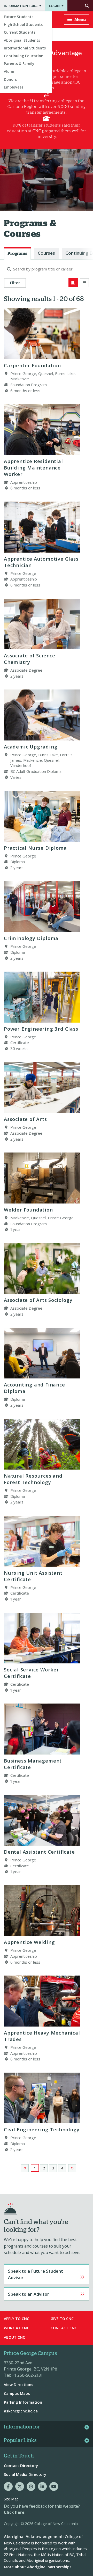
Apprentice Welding (29, 1942)
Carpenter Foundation (32, 365)
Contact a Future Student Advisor (47, 2274)
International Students (25, 48)
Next (72, 2168)
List (84, 283)
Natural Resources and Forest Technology (33, 1479)
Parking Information (23, 2402)
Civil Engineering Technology (42, 2129)
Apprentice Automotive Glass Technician (41, 562)
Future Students (19, 17)
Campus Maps (17, 2393)
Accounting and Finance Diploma (34, 1388)
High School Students (23, 24)
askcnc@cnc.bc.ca (21, 2411)
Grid (73, 283)
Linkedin (42, 2486)
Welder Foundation (28, 1210)
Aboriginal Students (22, 40)
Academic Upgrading (31, 747)
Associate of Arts (25, 1119)
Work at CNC (17, 2328)
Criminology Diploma (31, 938)
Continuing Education (24, 56)
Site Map (11, 2499)
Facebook (8, 2486)
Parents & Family (19, 64)
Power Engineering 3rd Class (41, 1029)
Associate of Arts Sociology (38, 1300)
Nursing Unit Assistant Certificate (33, 1576)
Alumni (10, 71)
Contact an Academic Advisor (47, 2294)
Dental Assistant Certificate (39, 1852)
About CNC (14, 2337)
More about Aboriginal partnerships (38, 2567)
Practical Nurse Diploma (35, 848)
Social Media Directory (25, 2474)
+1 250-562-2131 (27, 2375)
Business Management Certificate (33, 1764)
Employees (14, 87)
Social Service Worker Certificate (32, 1673)
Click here (14, 2512)
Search (80, 6)
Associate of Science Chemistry (30, 659)
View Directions (19, 2384)
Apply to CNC (17, 2319)
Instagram (31, 2486)
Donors (10, 79)
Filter (15, 283)
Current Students (20, 32)
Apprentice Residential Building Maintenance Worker (33, 468)
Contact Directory (21, 2465)
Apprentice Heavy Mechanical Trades (42, 2036)
